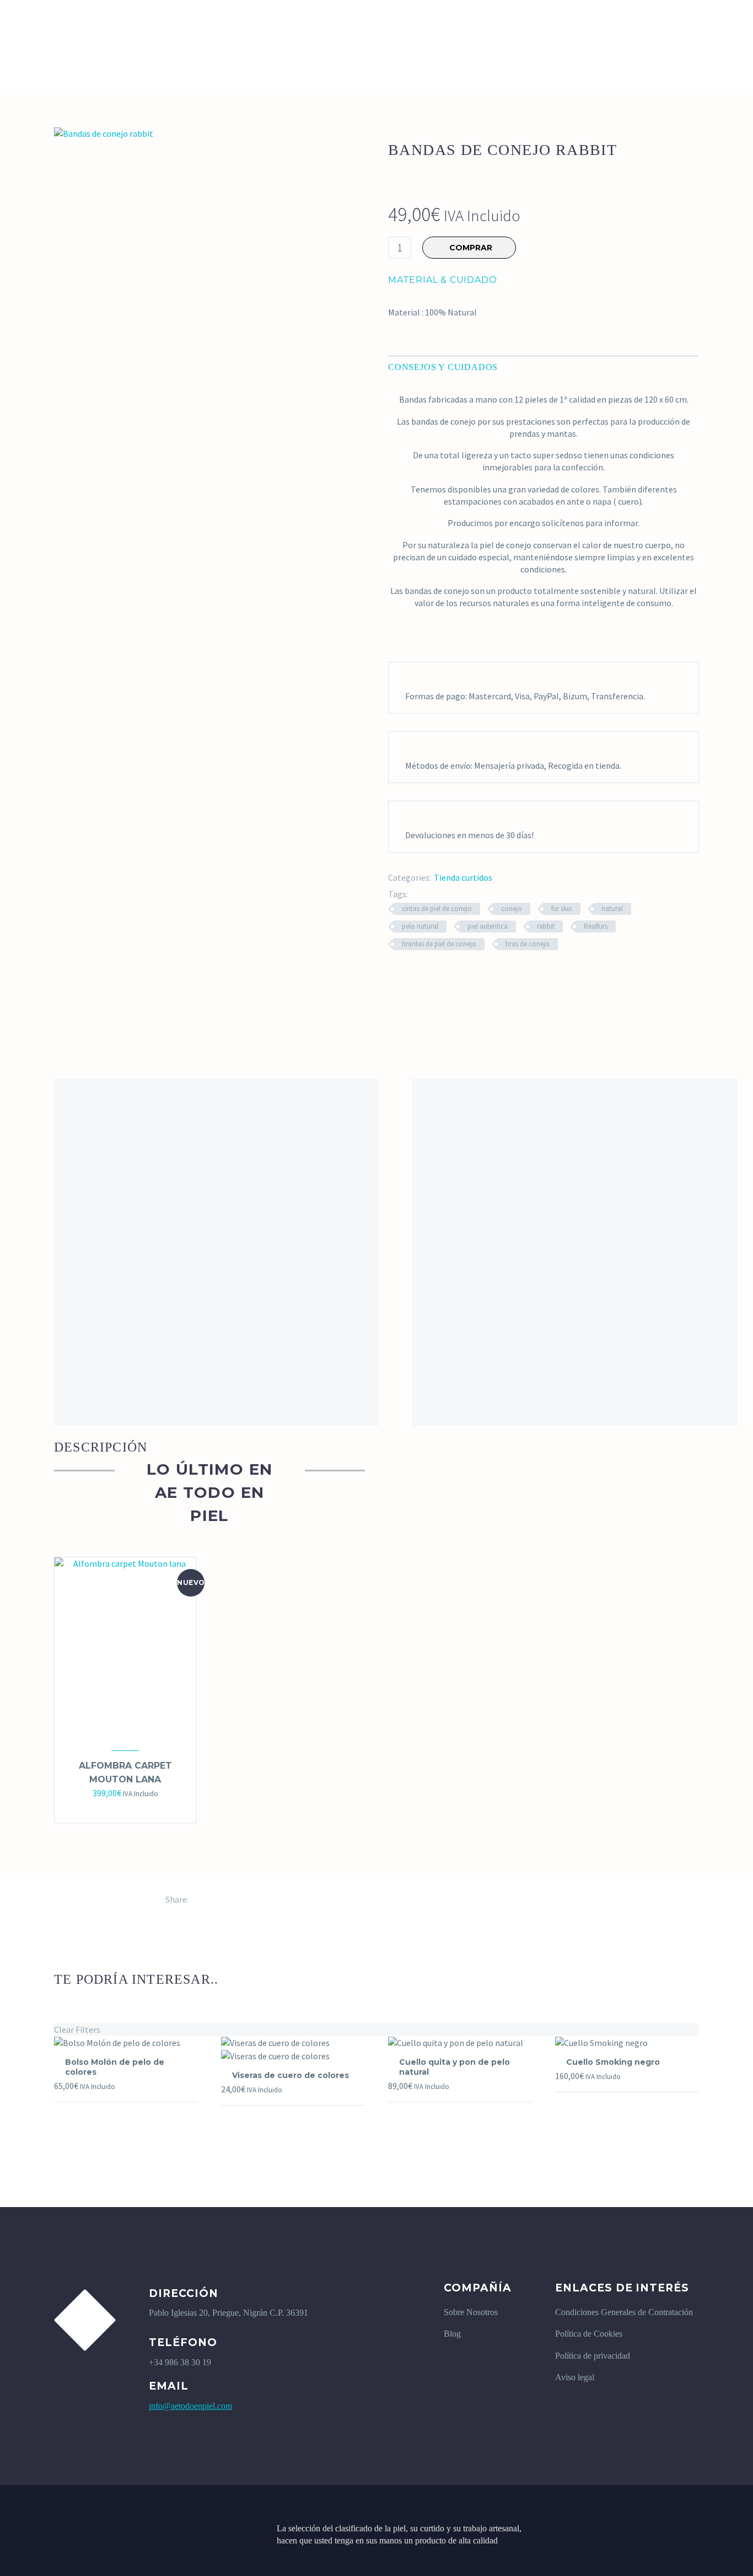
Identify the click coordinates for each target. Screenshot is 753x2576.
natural (612, 909)
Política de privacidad (593, 2356)
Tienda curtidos (463, 877)
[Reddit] (278, 1899)
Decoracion (128, 25)
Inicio (66, 25)
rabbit (546, 926)
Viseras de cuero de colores (291, 2075)
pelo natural (420, 926)
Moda (335, 25)
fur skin (562, 909)
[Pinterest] (229, 1899)
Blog (452, 2334)
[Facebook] (196, 1899)
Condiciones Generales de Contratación (624, 2312)
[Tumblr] (245, 1899)
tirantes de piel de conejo (439, 944)
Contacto (394, 25)
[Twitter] (212, 1899)
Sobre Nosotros (471, 2312)
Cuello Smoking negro (613, 2062)
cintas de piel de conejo (437, 909)
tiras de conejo (528, 944)
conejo (512, 909)
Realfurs (596, 926)
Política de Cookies (589, 2334)
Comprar (114, 1808)
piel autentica (488, 926)
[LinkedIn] (262, 1899)
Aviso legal (575, 2377)
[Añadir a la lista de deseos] (136, 1808)
